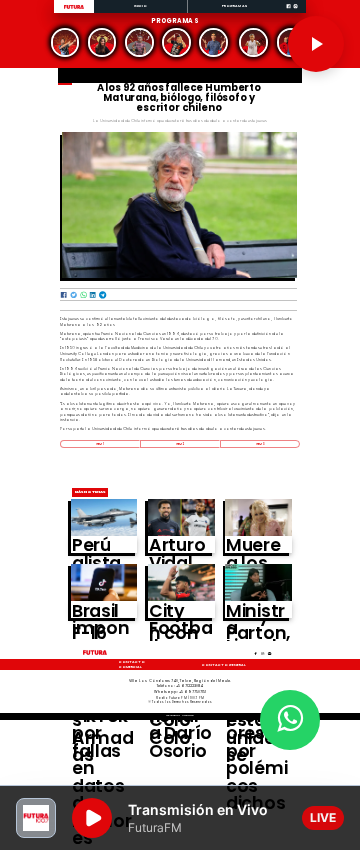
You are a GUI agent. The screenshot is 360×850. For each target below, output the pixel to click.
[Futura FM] (64, 42)
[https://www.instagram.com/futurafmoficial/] (295, 12)
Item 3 (260, 444)
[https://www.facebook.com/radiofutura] (288, 12)
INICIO (141, 5)
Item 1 (100, 444)
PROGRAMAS (234, 5)
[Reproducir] (316, 44)
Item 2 (180, 444)
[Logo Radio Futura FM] (74, 9)
